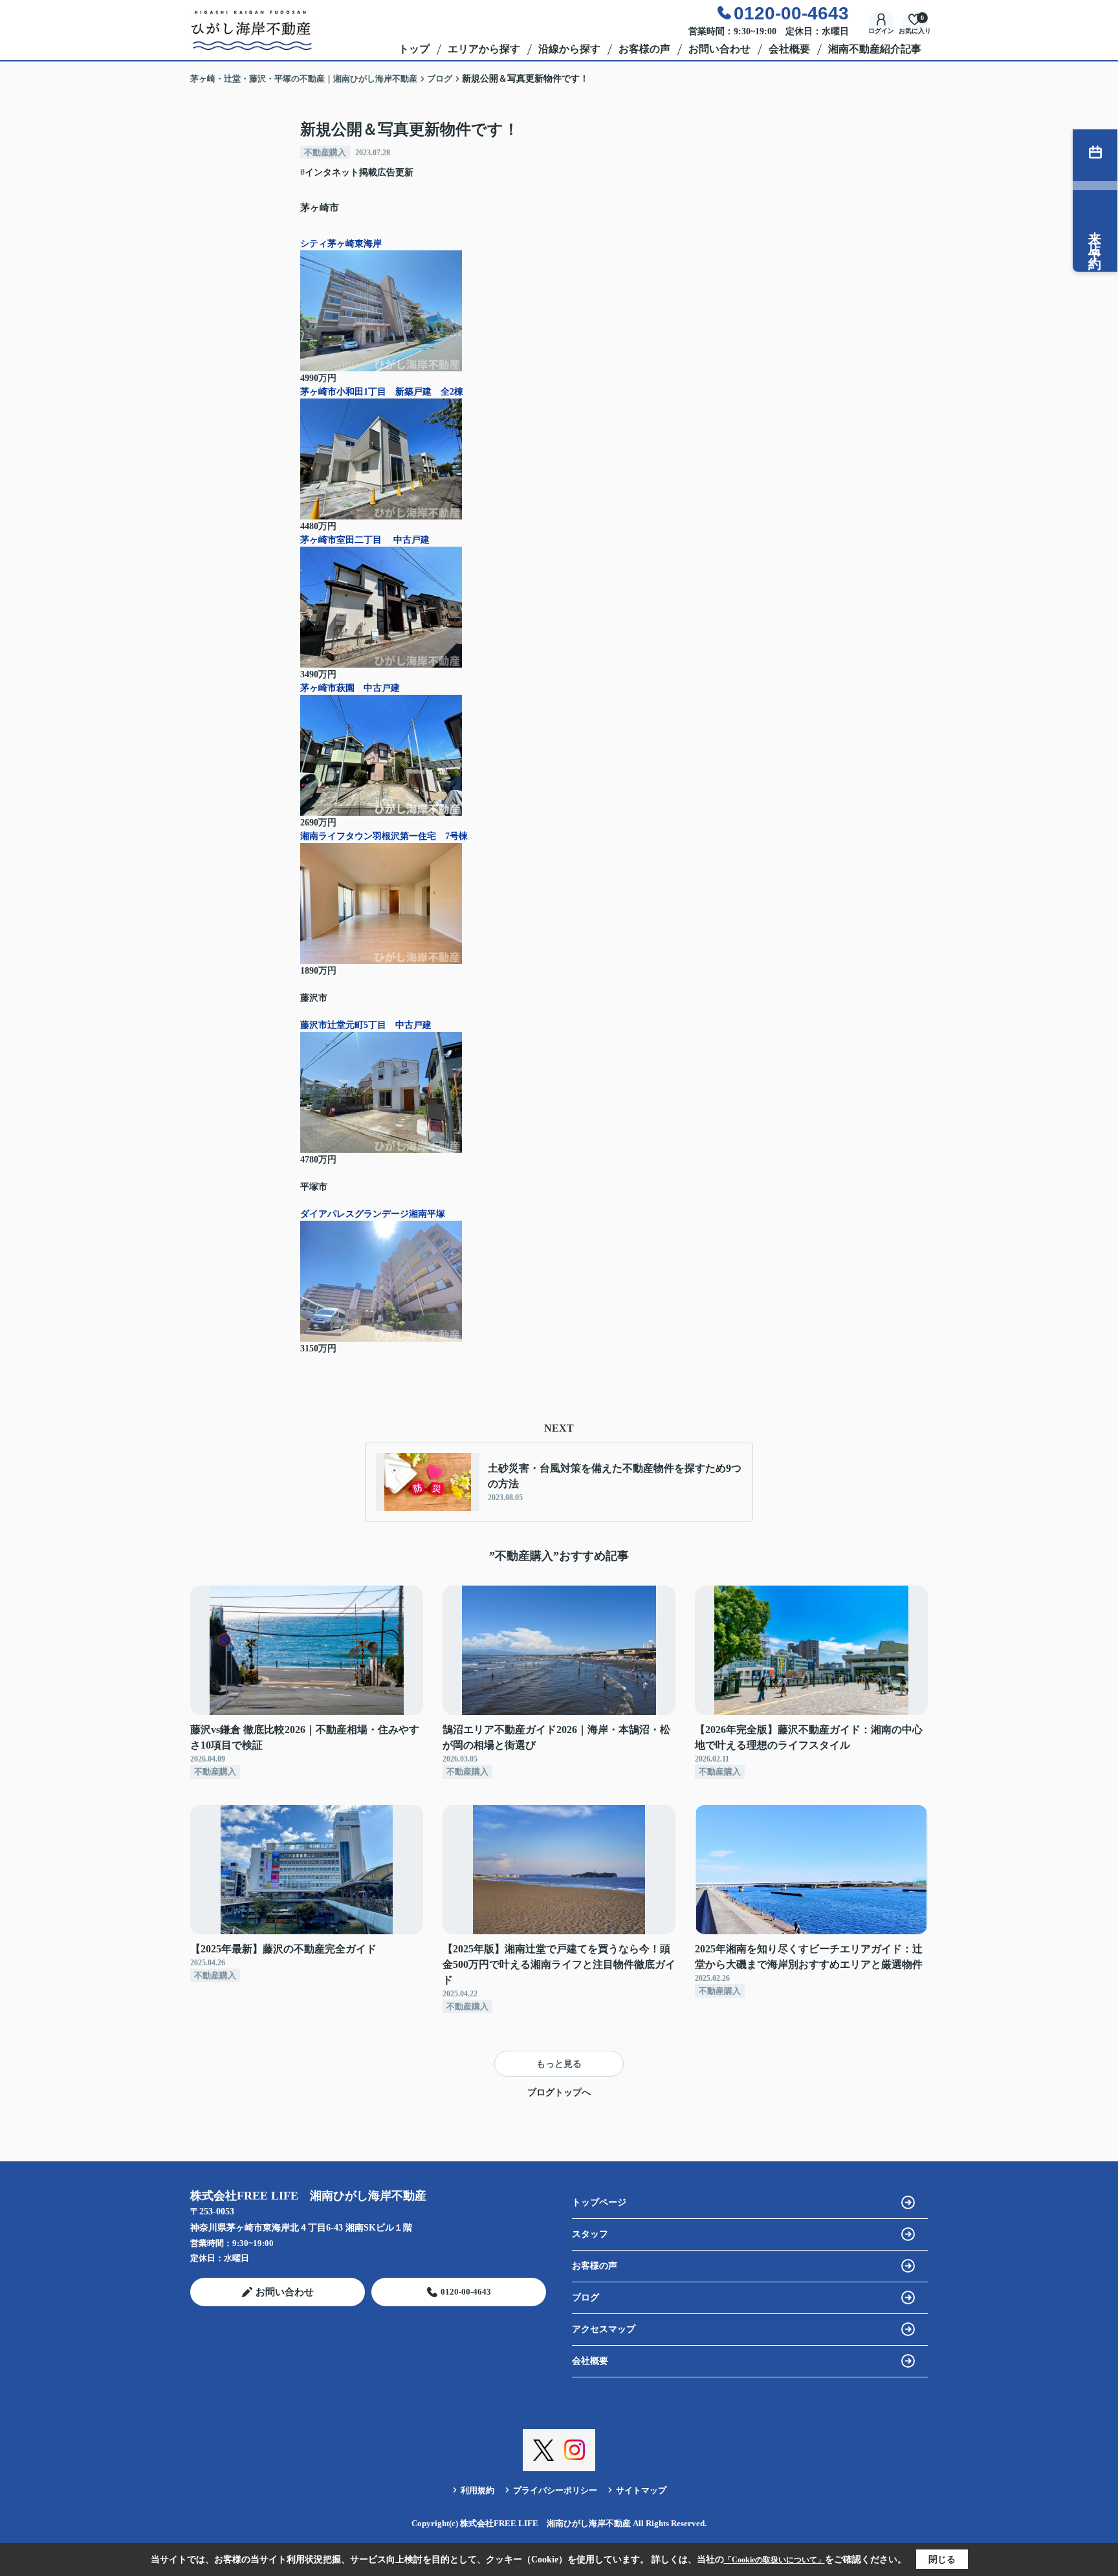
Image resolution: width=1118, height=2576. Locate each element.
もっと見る (559, 2064)
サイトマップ (641, 2490)
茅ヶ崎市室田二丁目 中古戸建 (365, 540)
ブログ (586, 2298)
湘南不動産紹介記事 (875, 49)
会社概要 (789, 49)
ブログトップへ (559, 2092)
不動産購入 (325, 152)
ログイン (881, 31)
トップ (414, 49)
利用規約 (477, 2490)
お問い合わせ (719, 49)
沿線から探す (569, 49)
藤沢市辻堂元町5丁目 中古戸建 (370, 1025)
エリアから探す (484, 49)
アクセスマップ (604, 2329)
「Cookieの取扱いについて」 (774, 2560)
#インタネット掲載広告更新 (357, 172)
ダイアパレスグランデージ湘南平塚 (373, 1214)
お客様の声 (644, 49)
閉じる (942, 2560)
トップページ (599, 2202)
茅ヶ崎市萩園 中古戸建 (355, 688)
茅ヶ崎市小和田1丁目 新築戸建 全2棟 (382, 392)
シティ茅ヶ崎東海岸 (341, 244)
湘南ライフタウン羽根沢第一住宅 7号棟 (384, 836)
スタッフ (590, 2234)
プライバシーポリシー (555, 2490)
